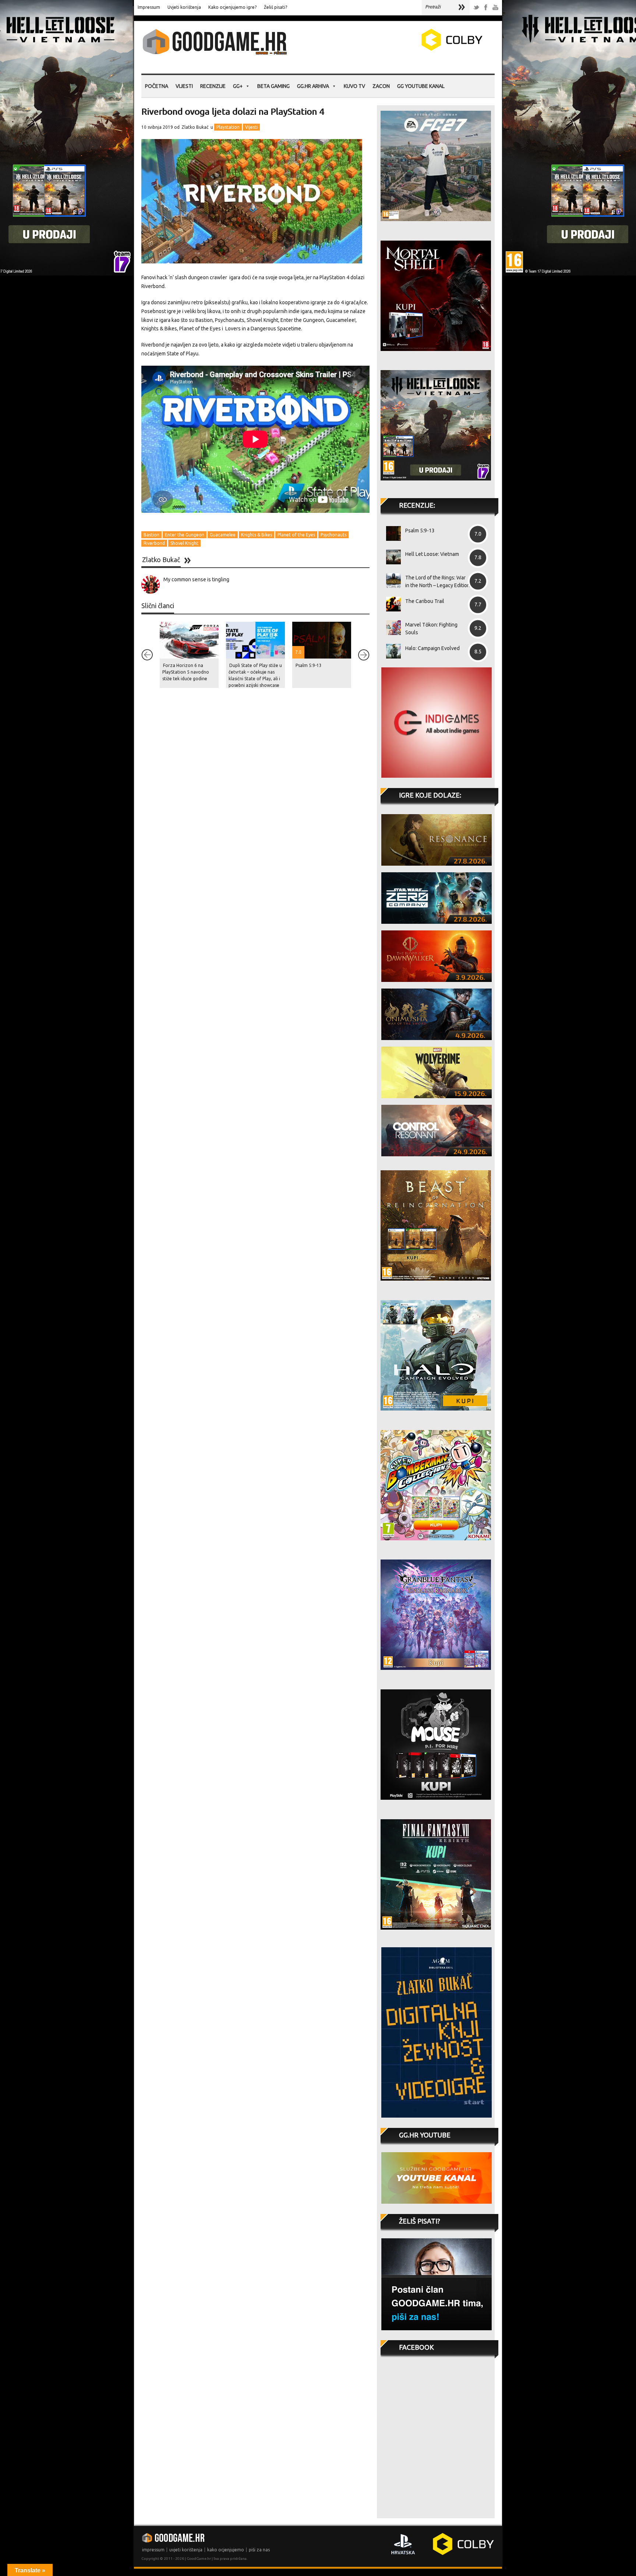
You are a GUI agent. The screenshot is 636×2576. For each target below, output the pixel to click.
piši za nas (259, 2550)
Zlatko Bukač (195, 127)
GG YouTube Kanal (421, 86)
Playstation (228, 127)
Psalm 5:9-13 (309, 665)
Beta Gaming (273, 86)
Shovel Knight (184, 543)
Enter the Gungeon (185, 535)
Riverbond (154, 543)
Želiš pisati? (275, 7)
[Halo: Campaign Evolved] (391, 651)
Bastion (151, 535)
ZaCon (381, 86)
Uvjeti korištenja (184, 7)
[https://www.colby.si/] (409, 49)
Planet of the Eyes (296, 535)
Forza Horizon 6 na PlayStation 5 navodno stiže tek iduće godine (186, 672)
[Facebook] (486, 8)
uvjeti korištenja (186, 2550)
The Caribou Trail (425, 601)
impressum (153, 2550)
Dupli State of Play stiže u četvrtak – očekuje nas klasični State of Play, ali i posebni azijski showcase (255, 675)
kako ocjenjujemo (226, 2550)
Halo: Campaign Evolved (432, 648)
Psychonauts (333, 535)
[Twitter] (476, 8)
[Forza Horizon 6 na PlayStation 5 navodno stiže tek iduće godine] (189, 640)
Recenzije (213, 86)
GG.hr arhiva (313, 86)
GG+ (238, 86)
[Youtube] (495, 8)
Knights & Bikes (257, 535)
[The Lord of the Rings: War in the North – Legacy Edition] (391, 581)
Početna (157, 86)
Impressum (149, 7)
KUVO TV (354, 86)
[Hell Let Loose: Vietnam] (391, 557)
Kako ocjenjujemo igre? (232, 7)
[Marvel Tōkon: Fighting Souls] (391, 628)
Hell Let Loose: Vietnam (432, 554)
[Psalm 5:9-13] (391, 533)
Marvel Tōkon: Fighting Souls (431, 629)
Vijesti (184, 86)
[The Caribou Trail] (391, 604)
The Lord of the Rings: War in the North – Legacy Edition (438, 581)
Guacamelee (223, 535)
